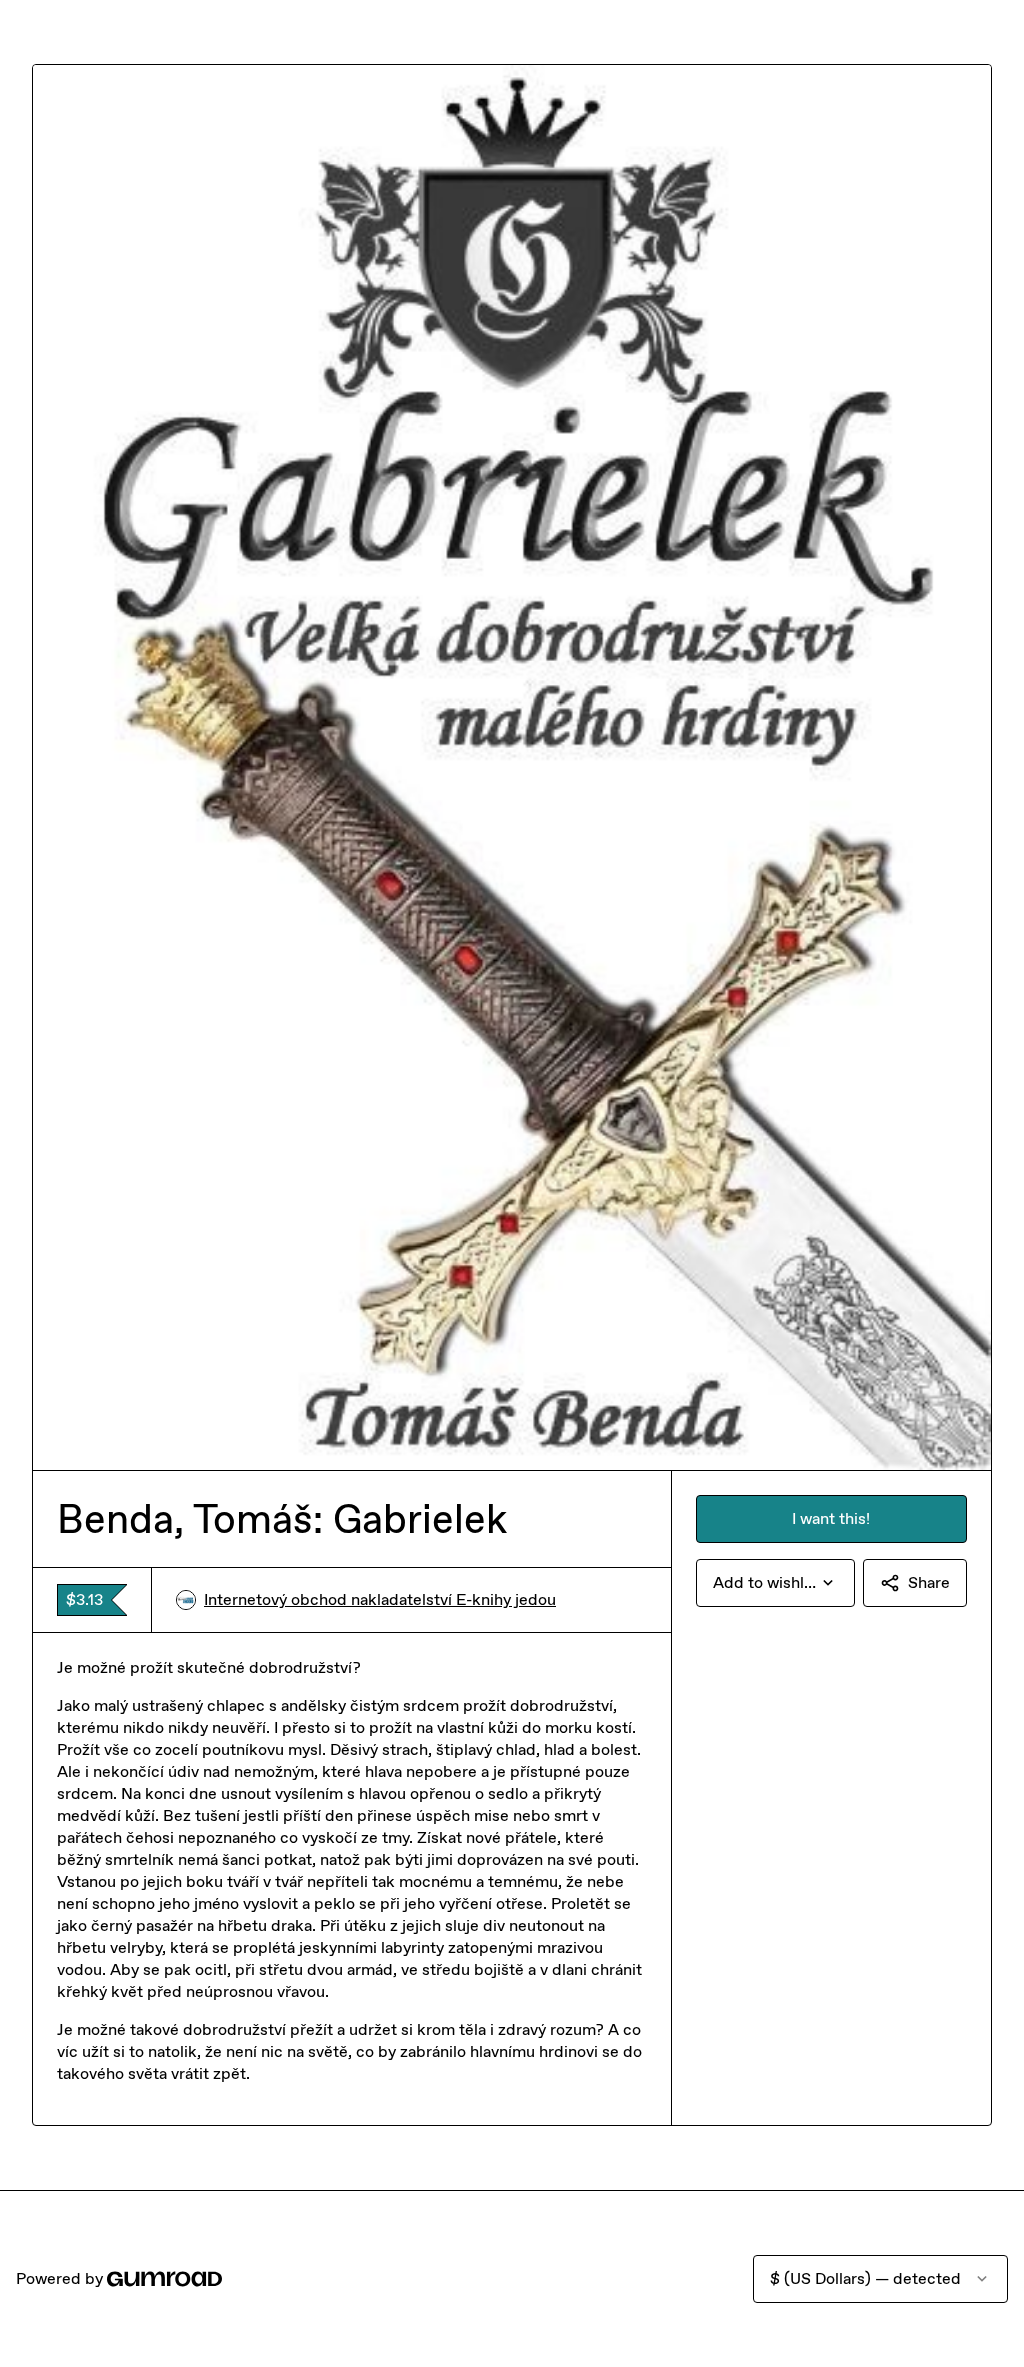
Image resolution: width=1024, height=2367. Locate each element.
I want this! (831, 1518)
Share (929, 1582)
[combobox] (775, 1583)
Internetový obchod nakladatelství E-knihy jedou (380, 1599)
